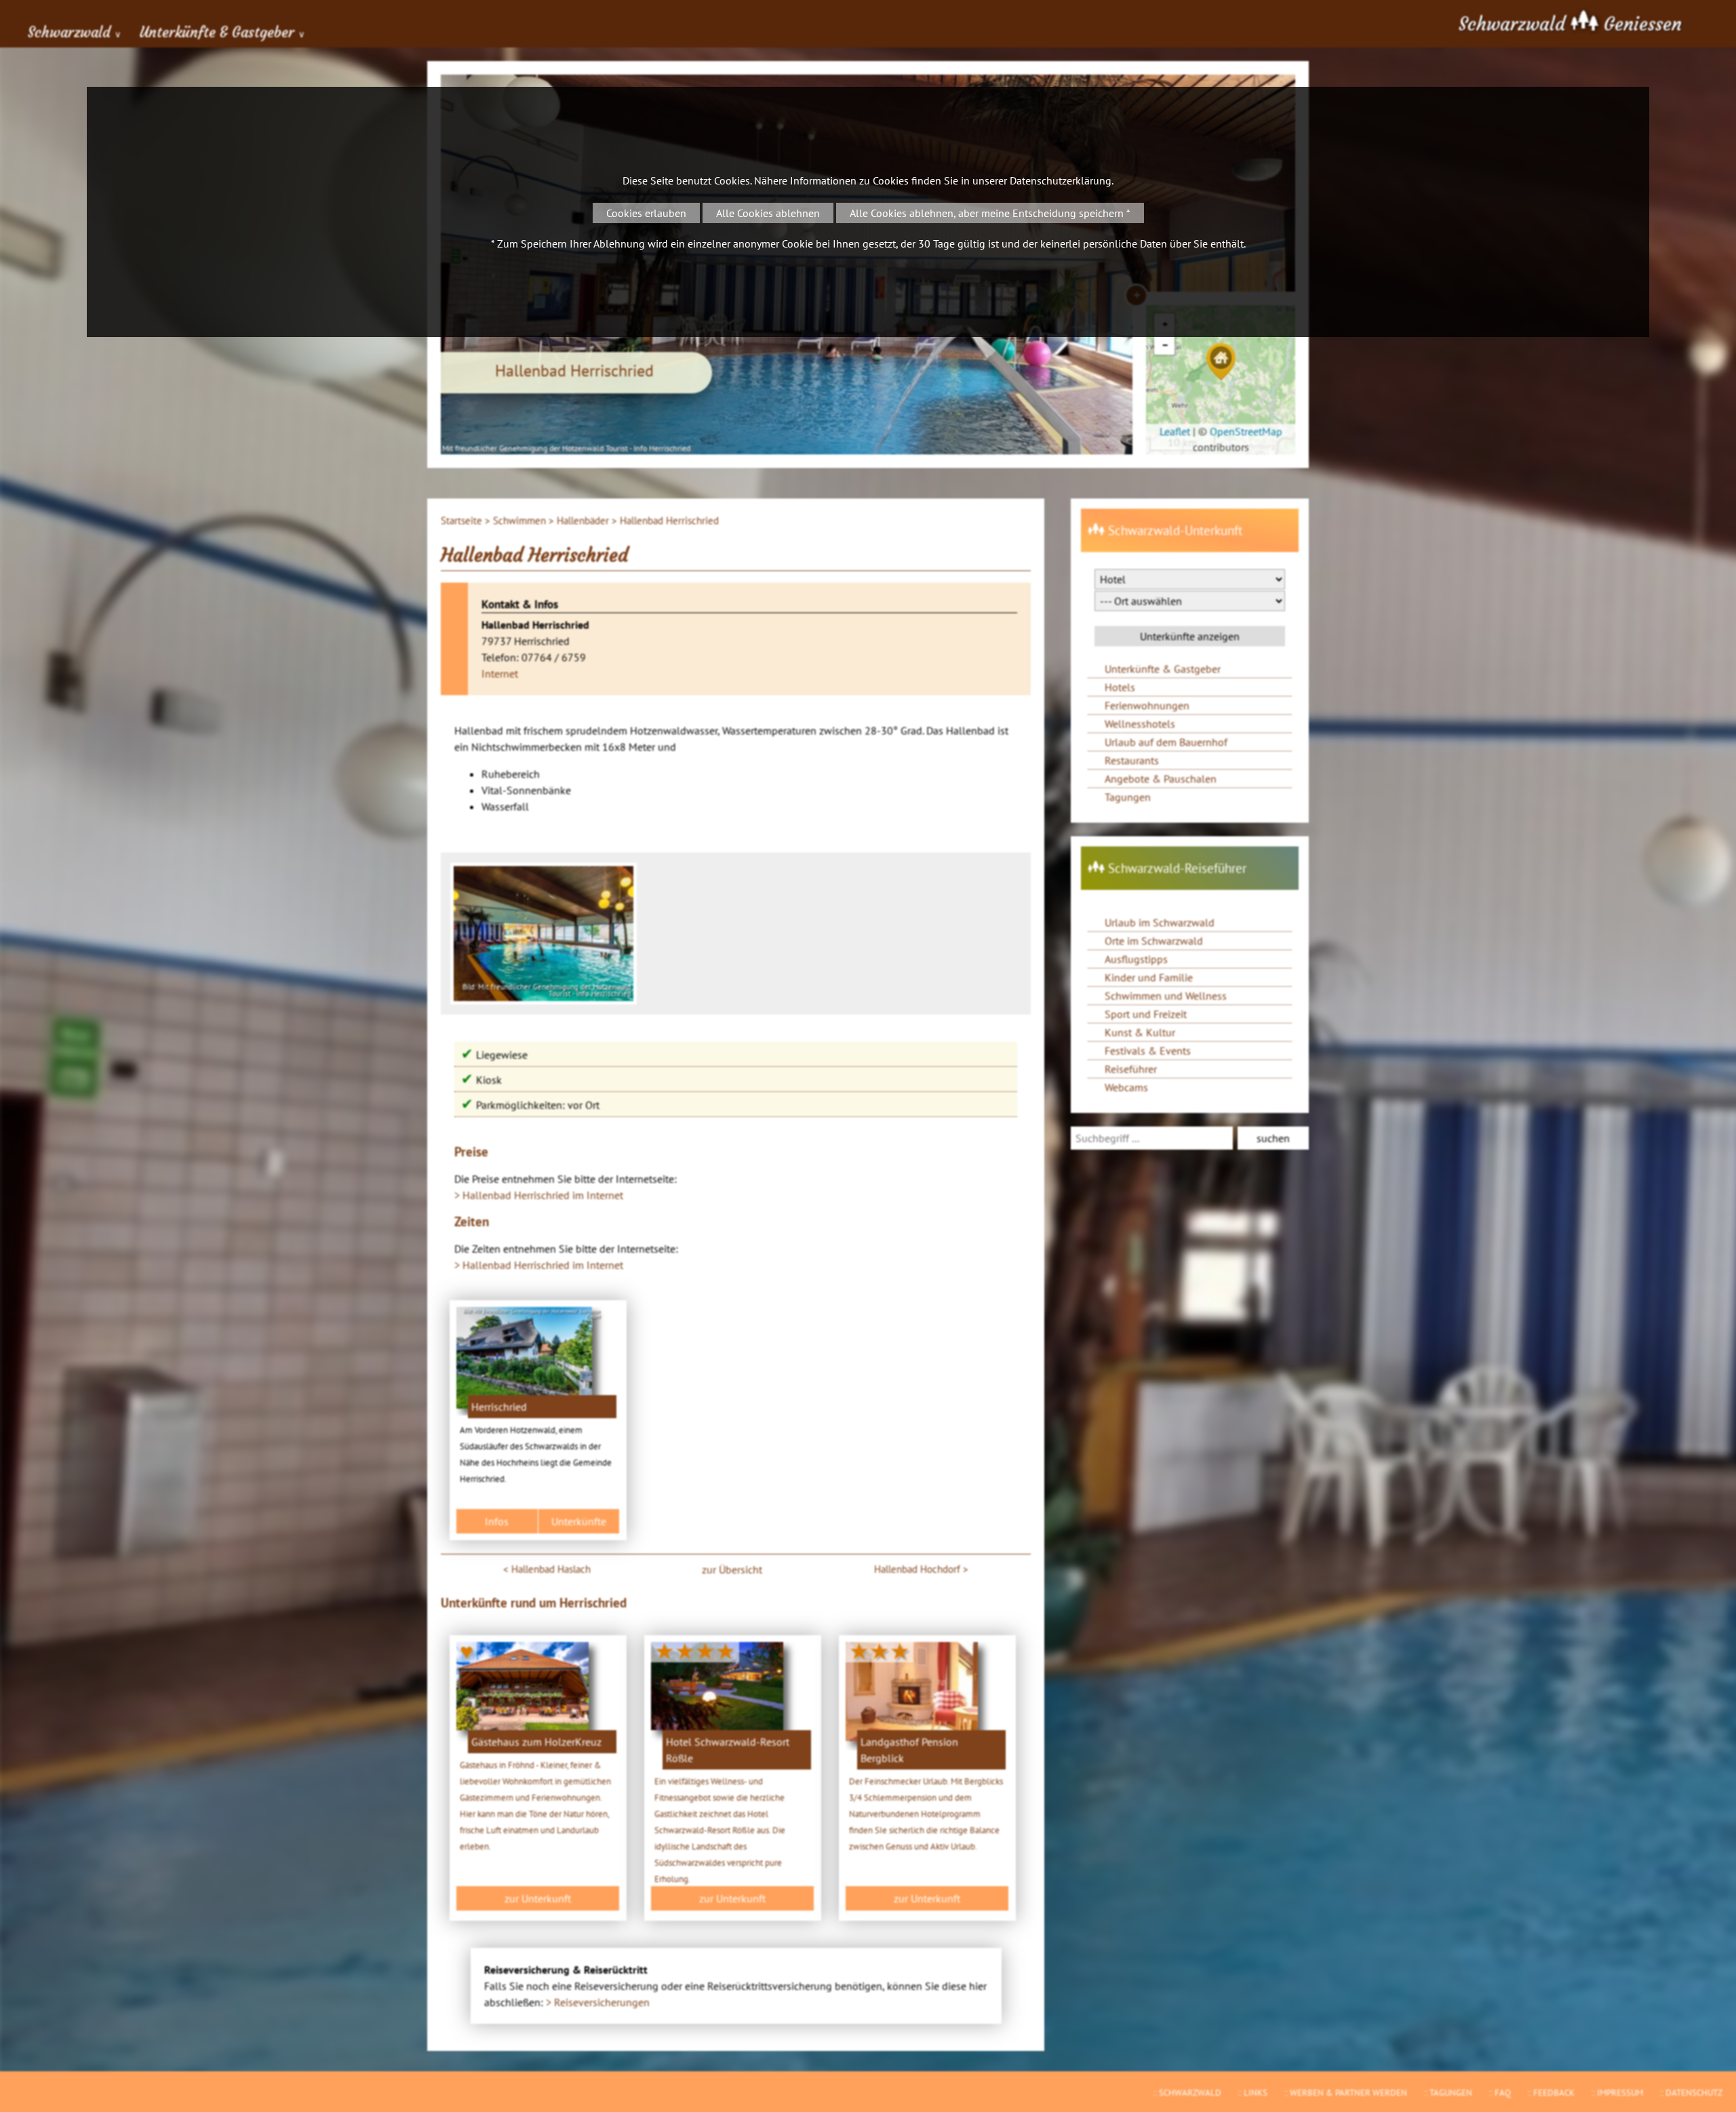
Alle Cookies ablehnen (768, 213)
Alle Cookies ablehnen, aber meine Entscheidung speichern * (990, 213)
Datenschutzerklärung (1061, 180)
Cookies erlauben (646, 213)
